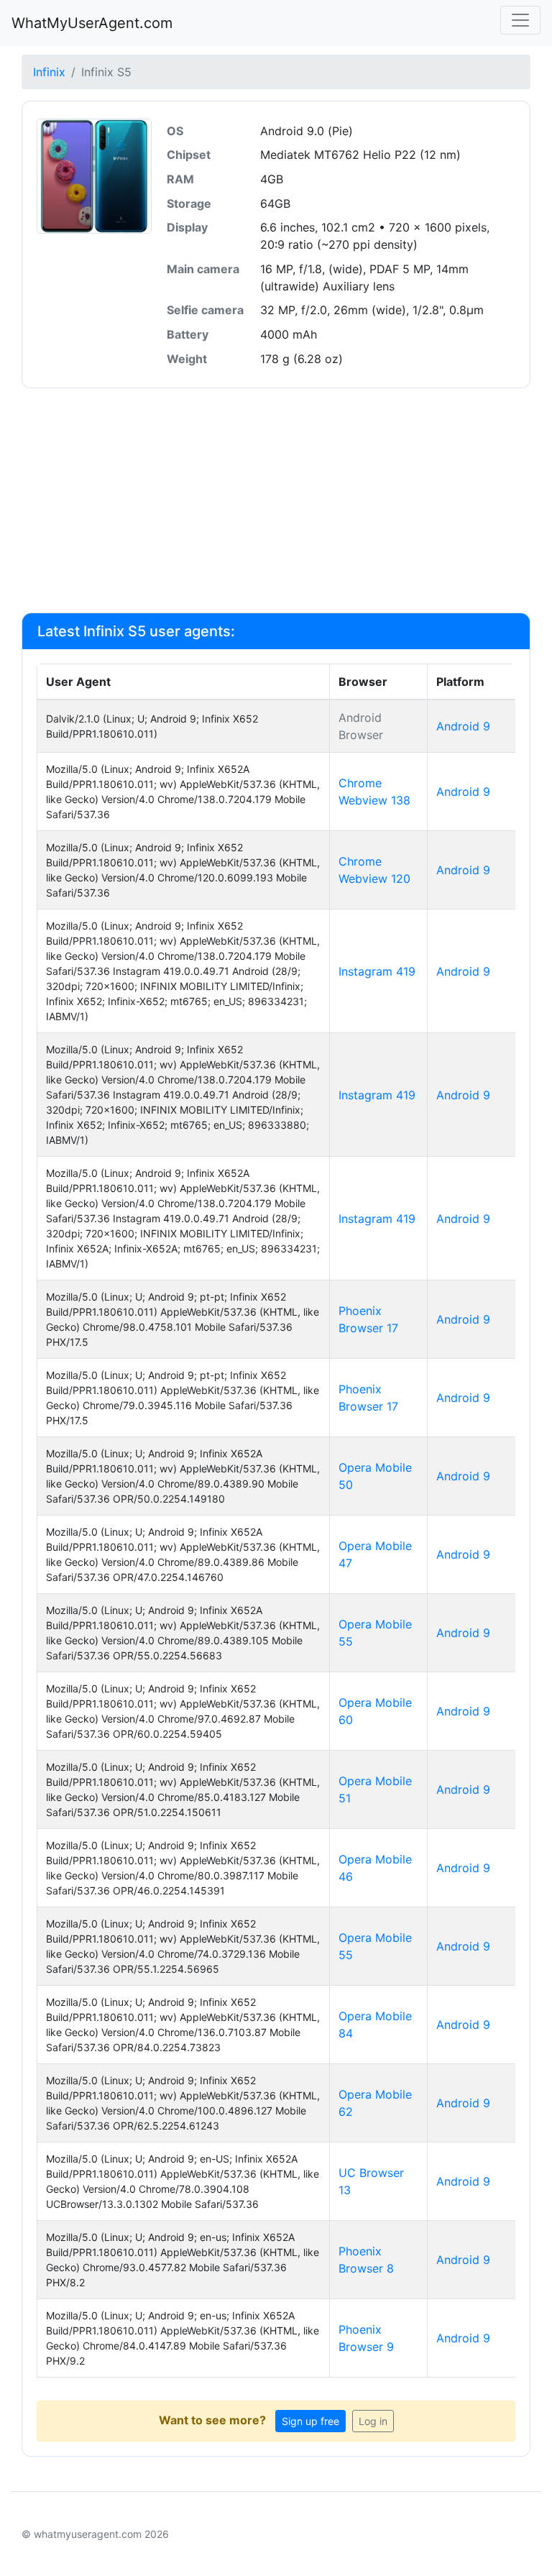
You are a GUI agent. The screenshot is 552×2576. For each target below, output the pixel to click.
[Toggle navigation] (520, 20)
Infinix (49, 72)
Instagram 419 (377, 971)
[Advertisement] (276, 500)
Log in (373, 2421)
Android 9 (463, 726)
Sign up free (310, 2421)
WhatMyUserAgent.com (92, 23)
